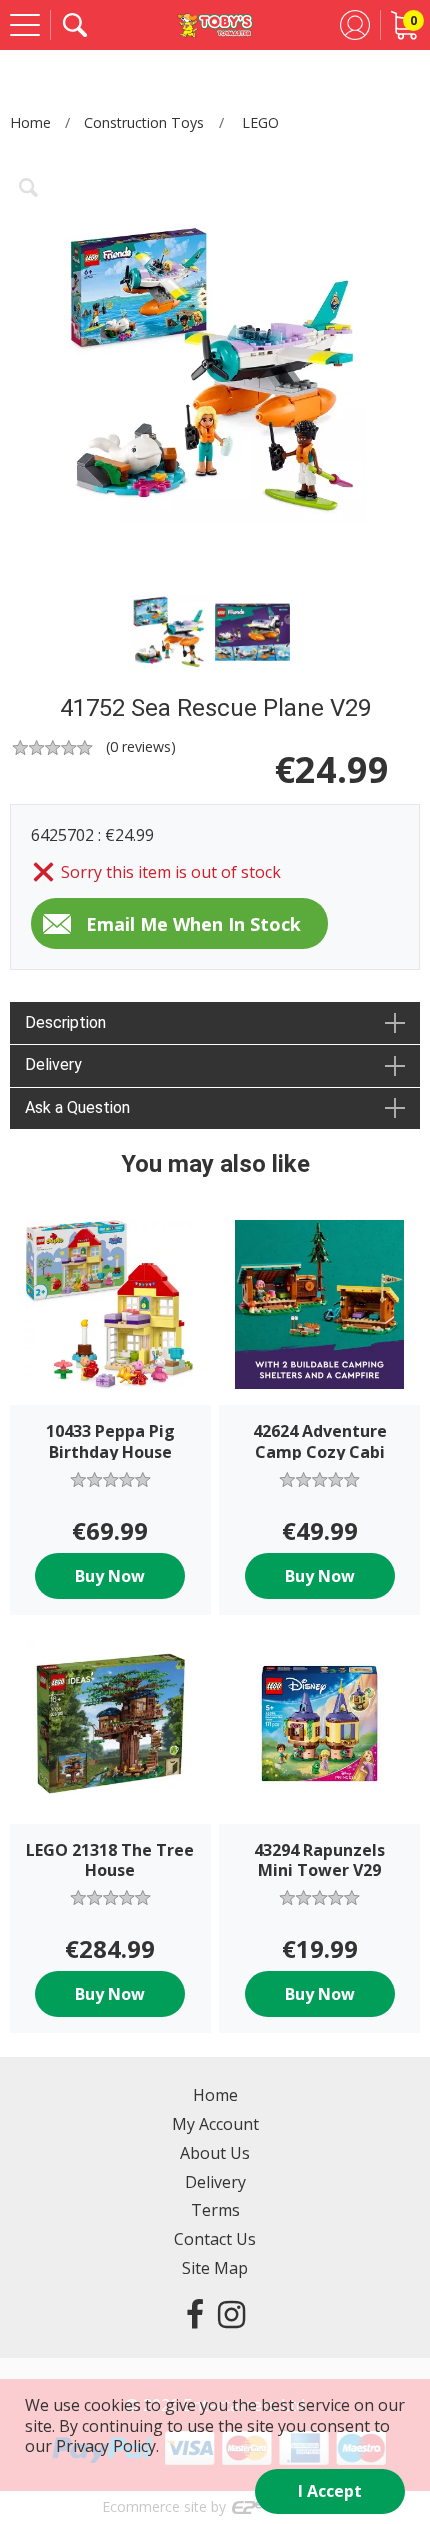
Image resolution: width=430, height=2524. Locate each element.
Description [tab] (65, 1022)
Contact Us (215, 2239)
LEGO (260, 122)
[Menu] (25, 25)
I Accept (330, 2491)
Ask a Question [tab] (77, 1107)
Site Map (215, 2268)
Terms (215, 2210)
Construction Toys (144, 122)
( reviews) (141, 746)
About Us (215, 2153)
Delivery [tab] (53, 1064)
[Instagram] (231, 2313)
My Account (215, 2124)
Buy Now (110, 1576)
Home (30, 122)
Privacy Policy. (107, 2446)
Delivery (215, 2182)
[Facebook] (195, 2313)
